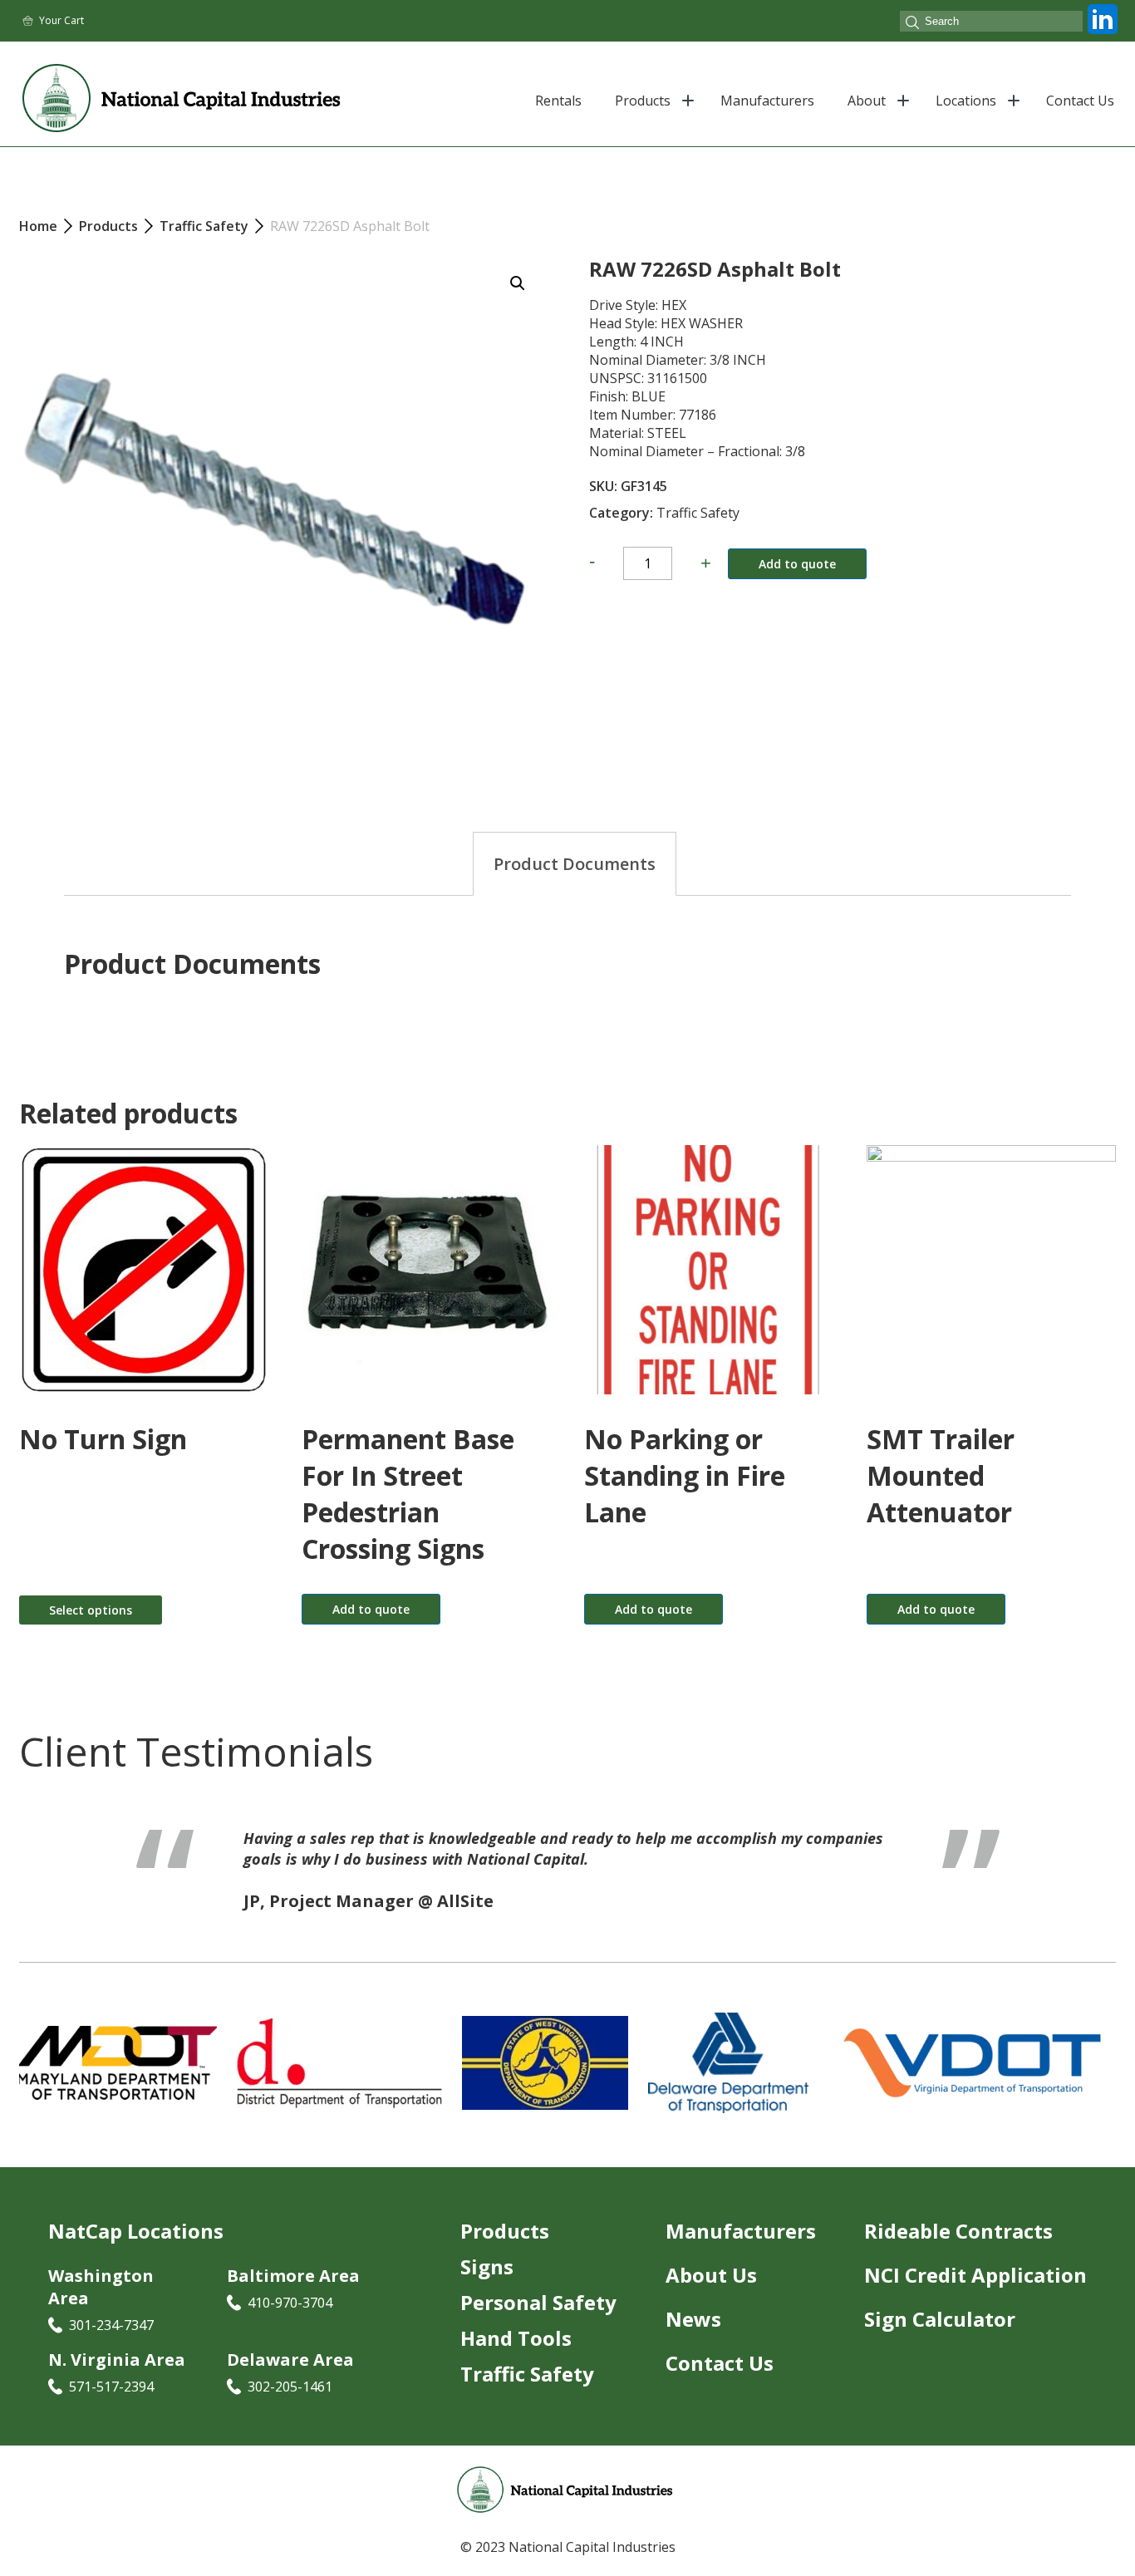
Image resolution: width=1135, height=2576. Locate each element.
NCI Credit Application (975, 2275)
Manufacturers (767, 101)
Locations (966, 101)
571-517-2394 (111, 2387)
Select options (91, 1610)
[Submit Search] (912, 24)
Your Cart (61, 20)
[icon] (1103, 34)
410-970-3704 (290, 2303)
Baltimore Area (293, 2276)
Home (38, 226)
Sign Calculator (940, 2319)
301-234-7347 (111, 2325)
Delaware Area (290, 2360)
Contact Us (1080, 101)
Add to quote (797, 564)
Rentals (558, 101)
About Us (711, 2275)
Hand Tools (516, 2338)
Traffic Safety (698, 513)
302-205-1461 (290, 2387)
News (693, 2319)
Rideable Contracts (958, 2231)
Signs (487, 2266)
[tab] (575, 864)
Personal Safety (538, 2302)
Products (643, 101)
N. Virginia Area (117, 2360)
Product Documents (575, 864)
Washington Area (101, 2287)
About (867, 101)
